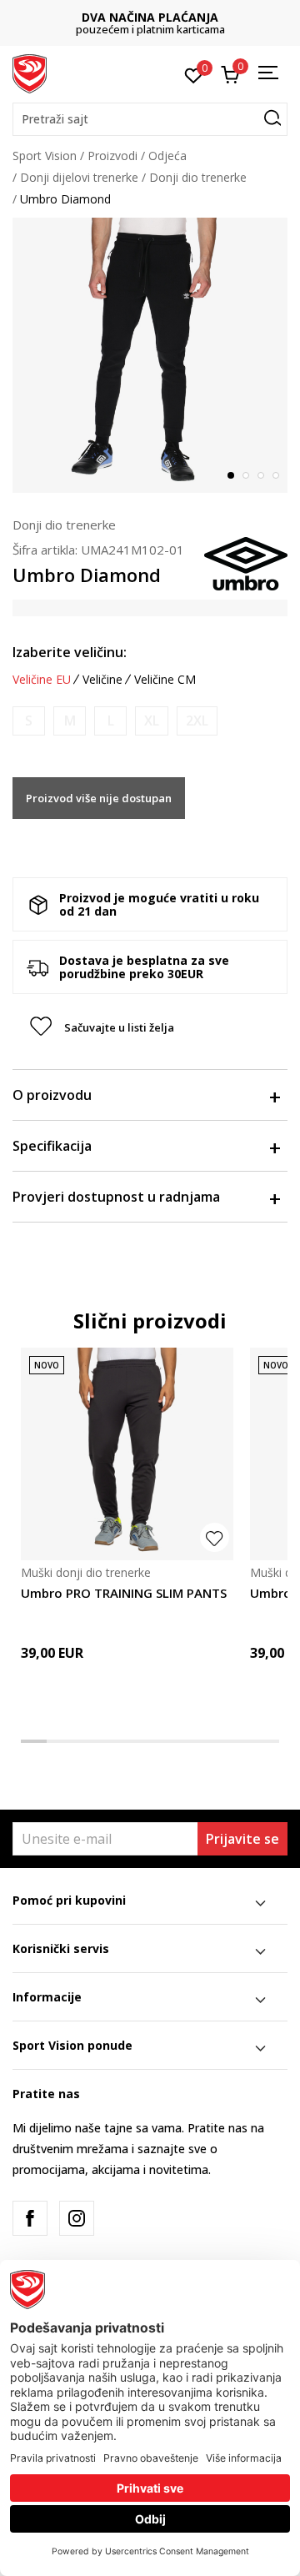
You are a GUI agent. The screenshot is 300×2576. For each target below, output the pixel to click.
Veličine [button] (102, 680)
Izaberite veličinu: (70, 652)
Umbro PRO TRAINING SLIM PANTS (124, 1593)
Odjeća (167, 156)
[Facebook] (30, 2218)
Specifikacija (52, 1146)
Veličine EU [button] (42, 680)
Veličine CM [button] (165, 680)
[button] (150, 119)
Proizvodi (112, 156)
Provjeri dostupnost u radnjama (116, 1197)
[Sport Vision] (30, 73)
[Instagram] (77, 2218)
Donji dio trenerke (198, 177)
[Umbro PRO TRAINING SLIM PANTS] (127, 1454)
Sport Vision (45, 156)
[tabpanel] (150, 355)
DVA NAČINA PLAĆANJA (150, 17)
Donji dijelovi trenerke (79, 177)
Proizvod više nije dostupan (99, 798)
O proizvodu (52, 1095)
